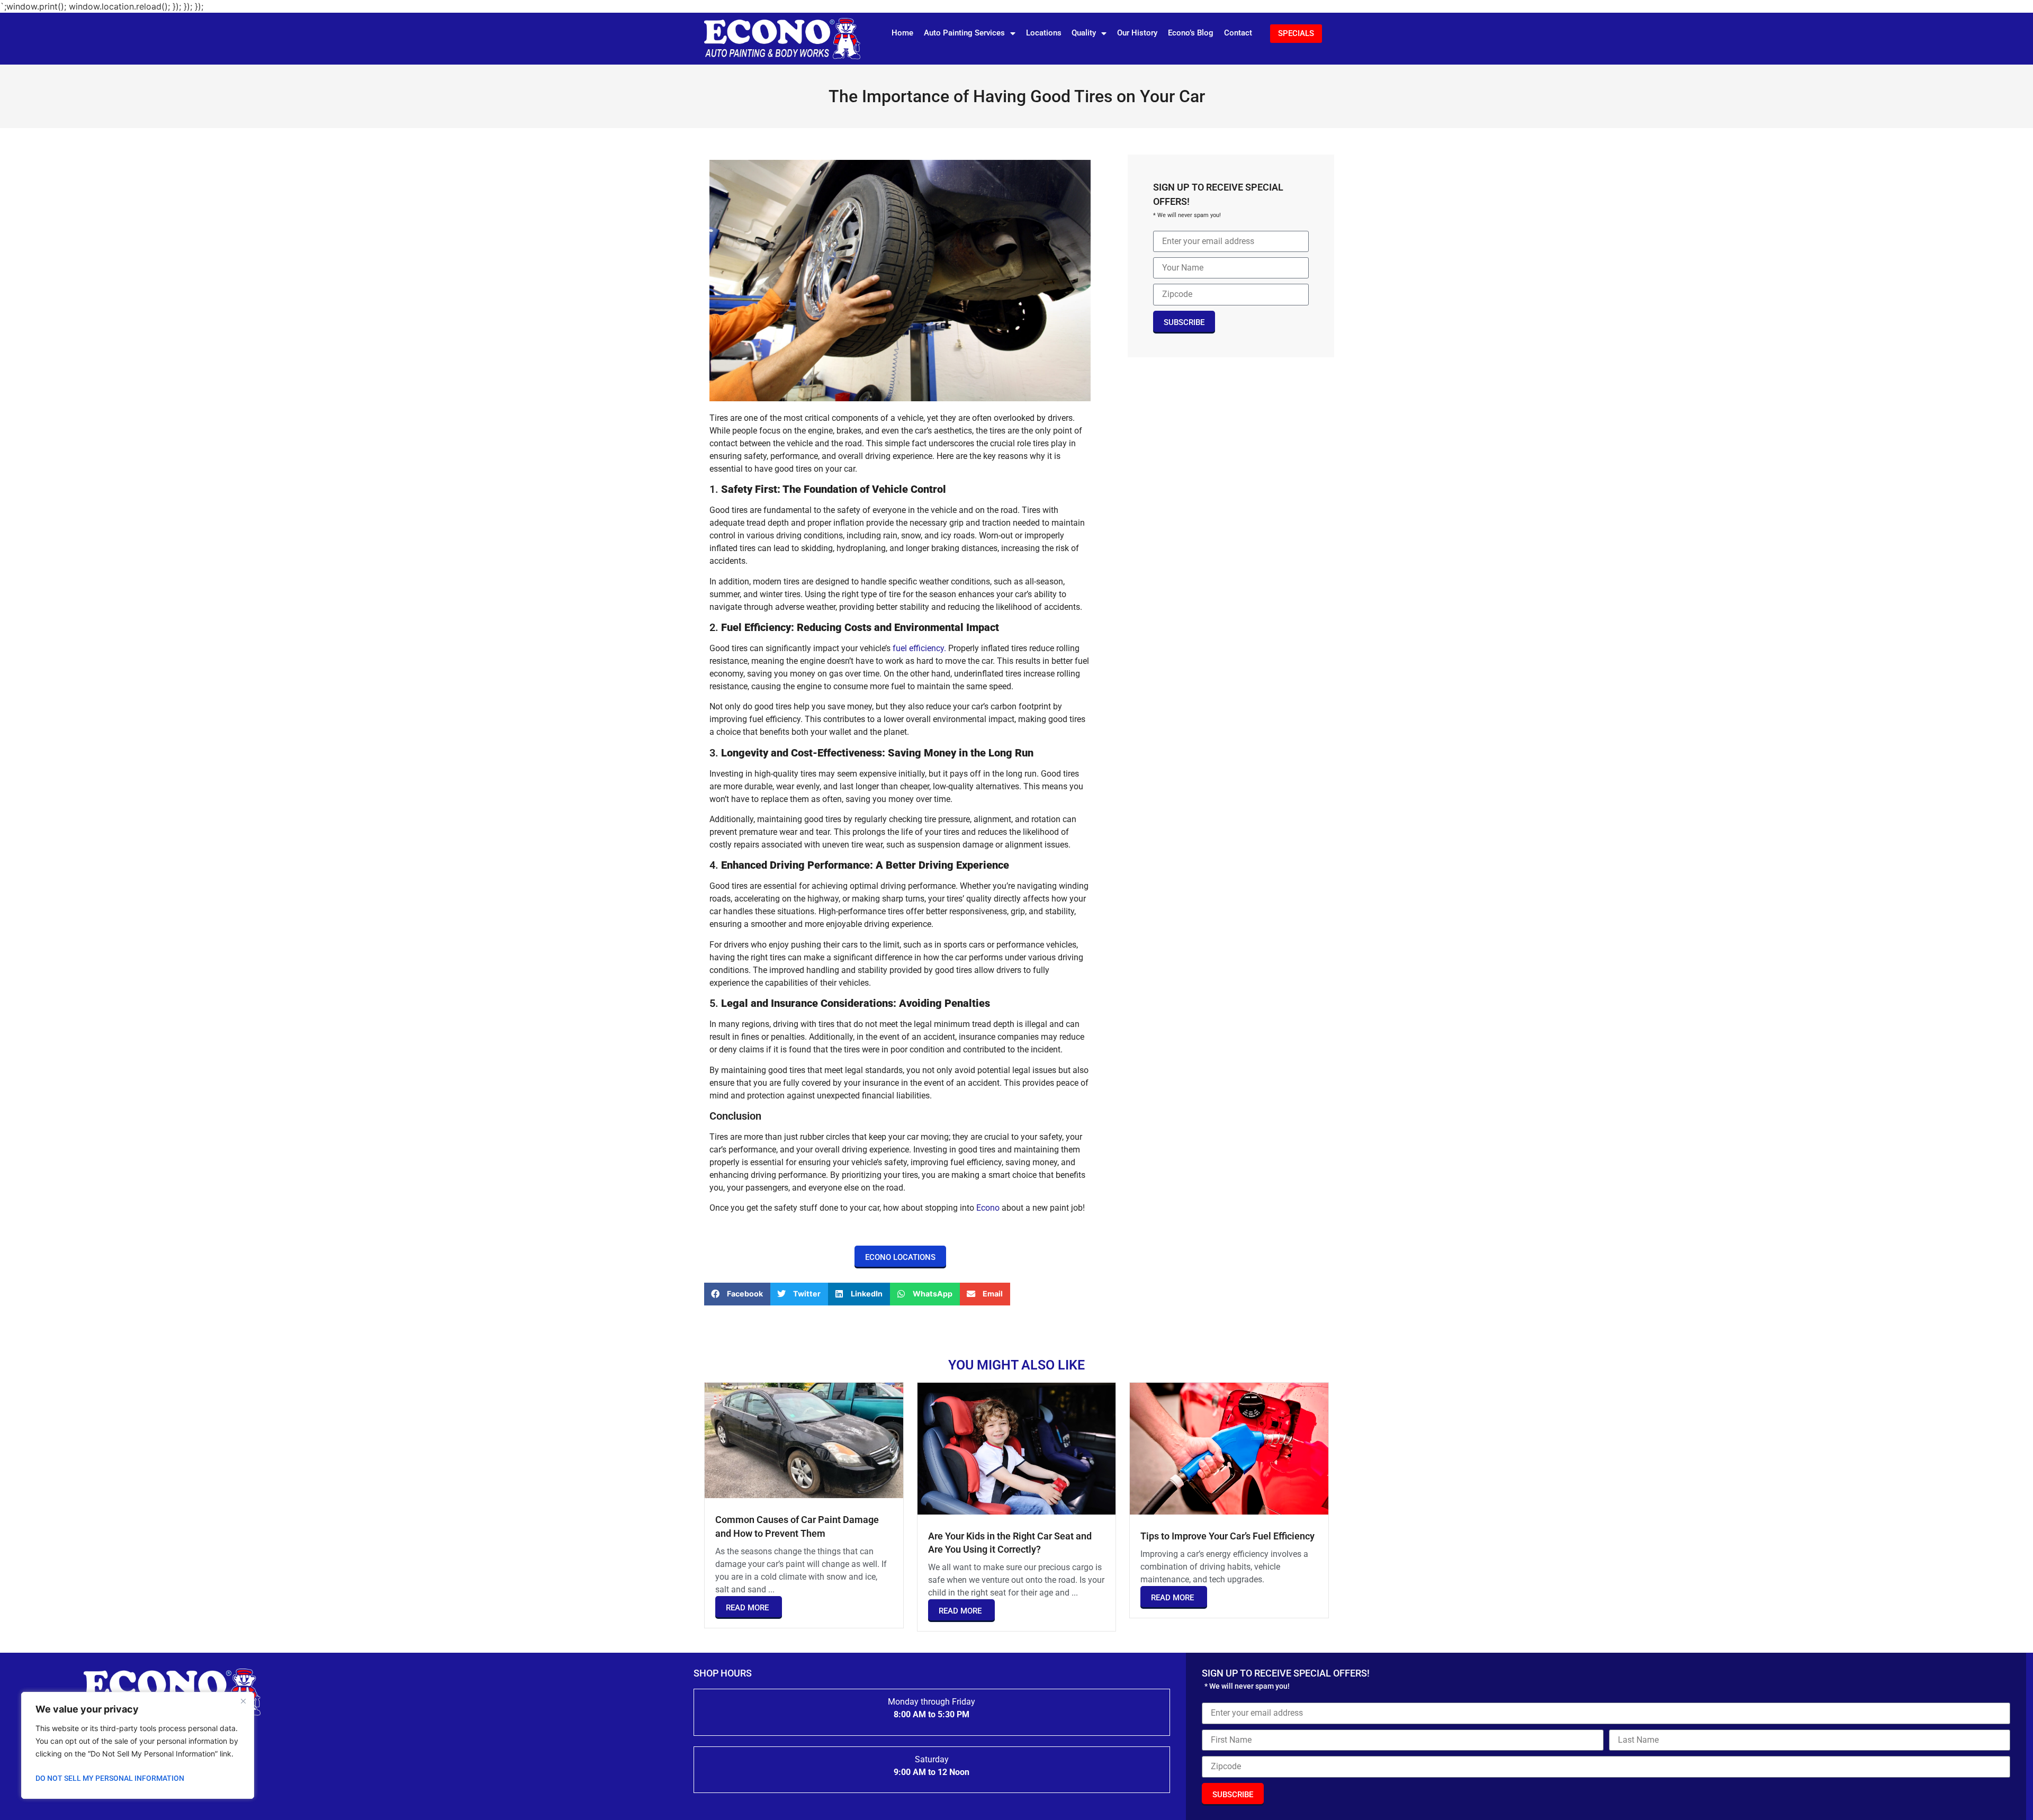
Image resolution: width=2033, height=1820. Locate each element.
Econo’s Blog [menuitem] (1191, 33)
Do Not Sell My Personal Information (110, 1778)
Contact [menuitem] (1238, 33)
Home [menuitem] (902, 33)
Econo (988, 1208)
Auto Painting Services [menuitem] (964, 33)
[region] (138, 1745)
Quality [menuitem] (1084, 33)
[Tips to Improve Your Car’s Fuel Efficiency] (1229, 1448)
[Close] (243, 1701)
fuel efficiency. (919, 648)
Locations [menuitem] (1044, 33)
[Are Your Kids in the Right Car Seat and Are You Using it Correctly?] (1017, 1448)
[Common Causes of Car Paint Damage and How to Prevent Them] (804, 1439)
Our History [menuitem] (1137, 33)
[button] (737, 1294)
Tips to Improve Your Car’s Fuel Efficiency (1227, 1536)
